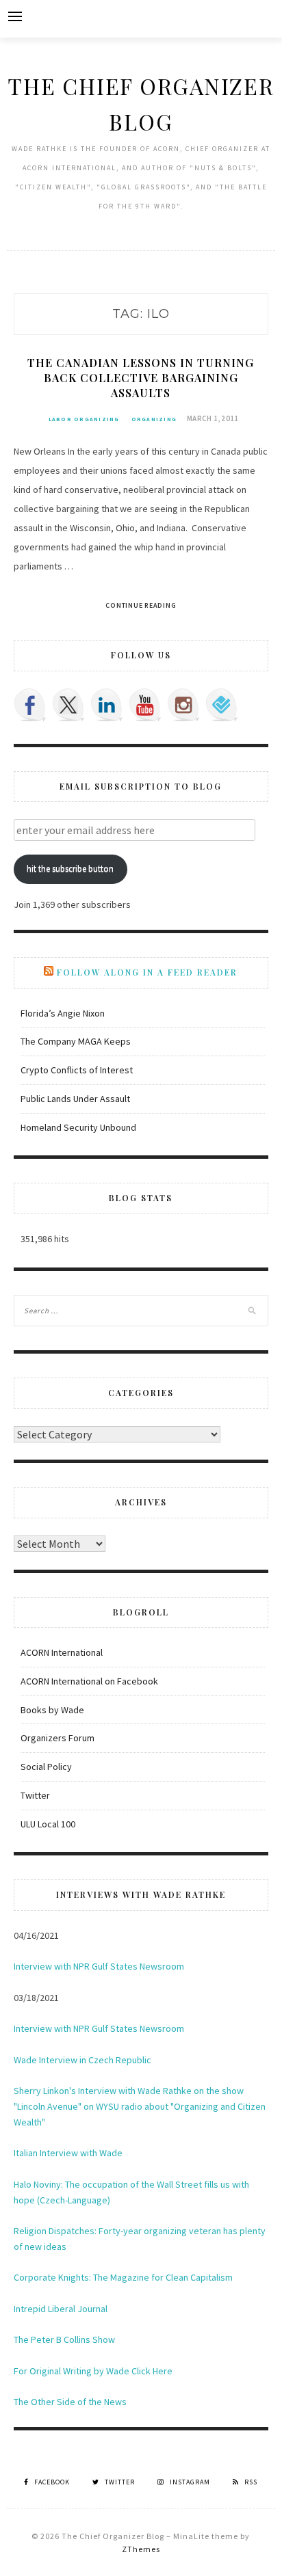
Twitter (35, 1795)
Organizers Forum (57, 1738)
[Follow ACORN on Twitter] (68, 705)
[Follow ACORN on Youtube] (145, 705)
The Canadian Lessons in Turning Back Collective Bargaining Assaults (141, 378)
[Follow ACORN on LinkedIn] (107, 705)
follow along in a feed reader (147, 972)
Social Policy (46, 1767)
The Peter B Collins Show (64, 2339)
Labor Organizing (84, 419)
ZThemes (141, 2549)
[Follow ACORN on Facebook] (30, 705)
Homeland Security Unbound (78, 1127)
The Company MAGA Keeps (76, 1041)
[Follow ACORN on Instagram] (183, 705)
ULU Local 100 (48, 1824)
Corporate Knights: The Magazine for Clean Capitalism (123, 2277)
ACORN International (62, 1652)
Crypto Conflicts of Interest (77, 1070)
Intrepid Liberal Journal (61, 2309)
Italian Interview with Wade (68, 2153)
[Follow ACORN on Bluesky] (222, 705)
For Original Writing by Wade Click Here (93, 2371)
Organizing (154, 419)
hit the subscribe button (70, 869)
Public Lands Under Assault (75, 1099)
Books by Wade (52, 1710)
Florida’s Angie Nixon (63, 1013)
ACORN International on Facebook (89, 1681)
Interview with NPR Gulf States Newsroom (99, 1966)
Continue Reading (141, 605)
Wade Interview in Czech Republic (82, 2060)
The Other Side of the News (70, 2402)
